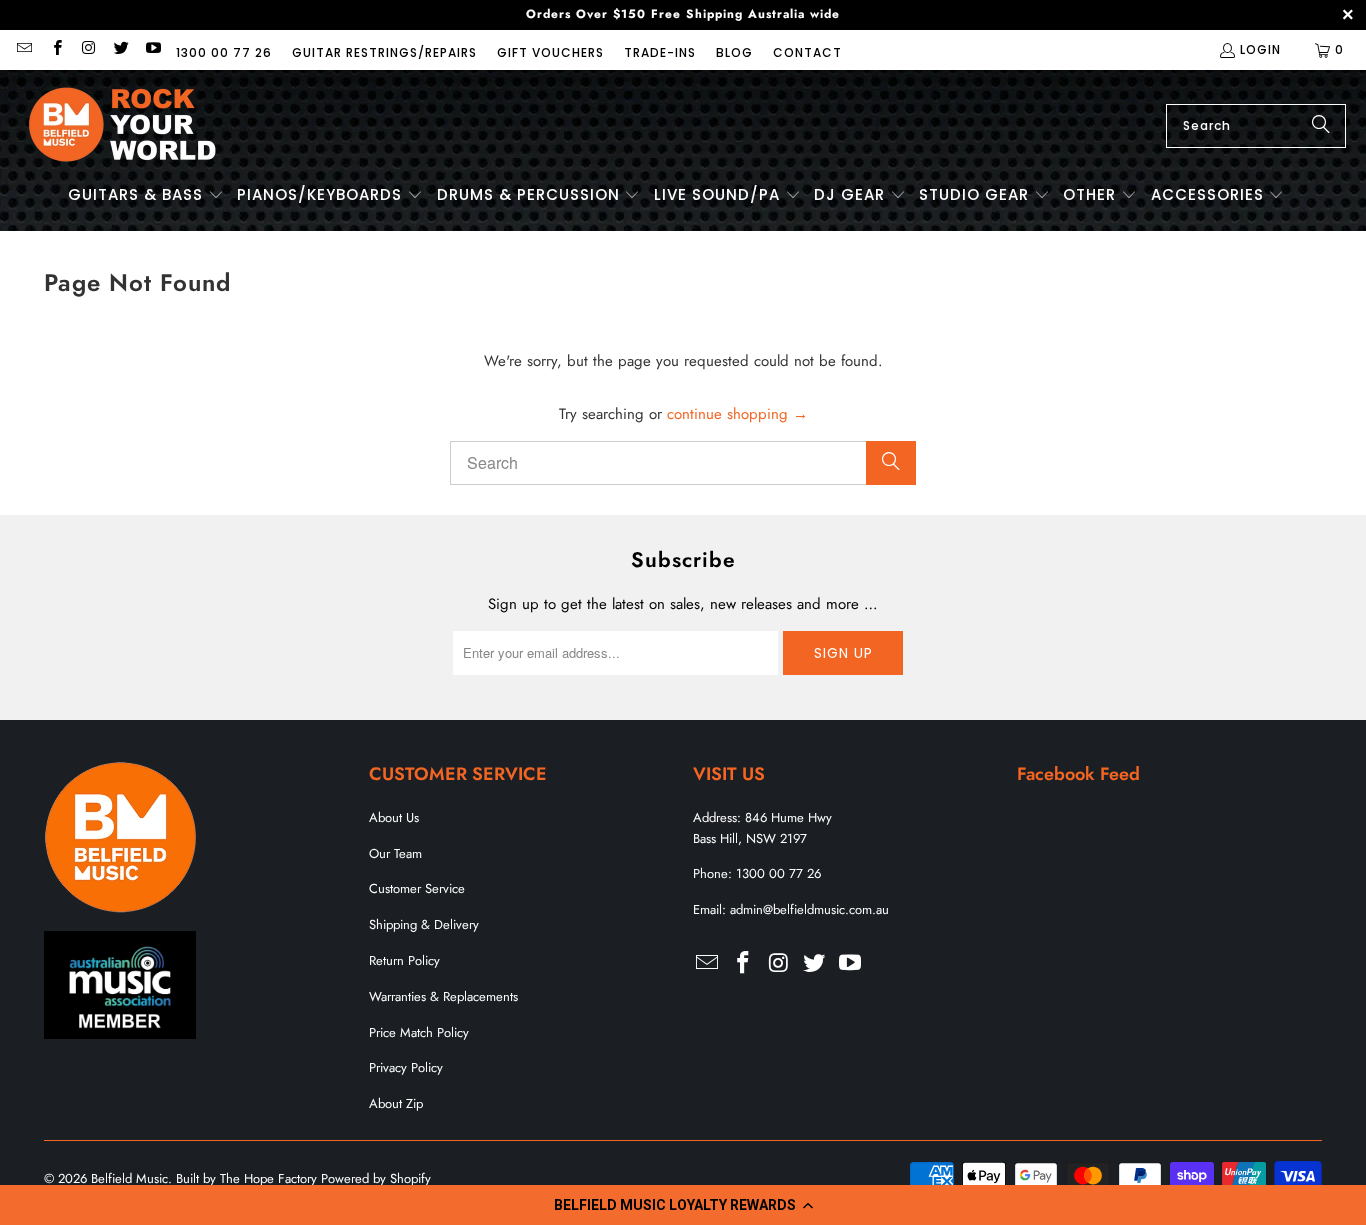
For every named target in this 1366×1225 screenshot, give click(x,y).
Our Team (395, 853)
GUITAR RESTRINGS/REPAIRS (384, 52)
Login (1260, 49)
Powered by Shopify (376, 1178)
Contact (807, 52)
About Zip (396, 1103)
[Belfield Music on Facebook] (55, 49)
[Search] (1321, 126)
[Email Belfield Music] (23, 49)
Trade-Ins (660, 52)
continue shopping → (737, 414)
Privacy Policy (406, 1067)
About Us (394, 817)
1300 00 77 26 (224, 52)
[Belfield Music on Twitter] (120, 49)
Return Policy (404, 960)
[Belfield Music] (122, 125)
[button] (683, 1205)
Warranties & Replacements (443, 996)
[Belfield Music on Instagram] (88, 49)
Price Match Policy (419, 1032)
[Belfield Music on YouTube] (152, 49)
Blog (734, 52)
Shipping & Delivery (424, 924)
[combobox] (1256, 126)
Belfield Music (129, 1178)
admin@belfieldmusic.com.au (809, 909)
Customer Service (417, 888)
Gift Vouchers (550, 52)
